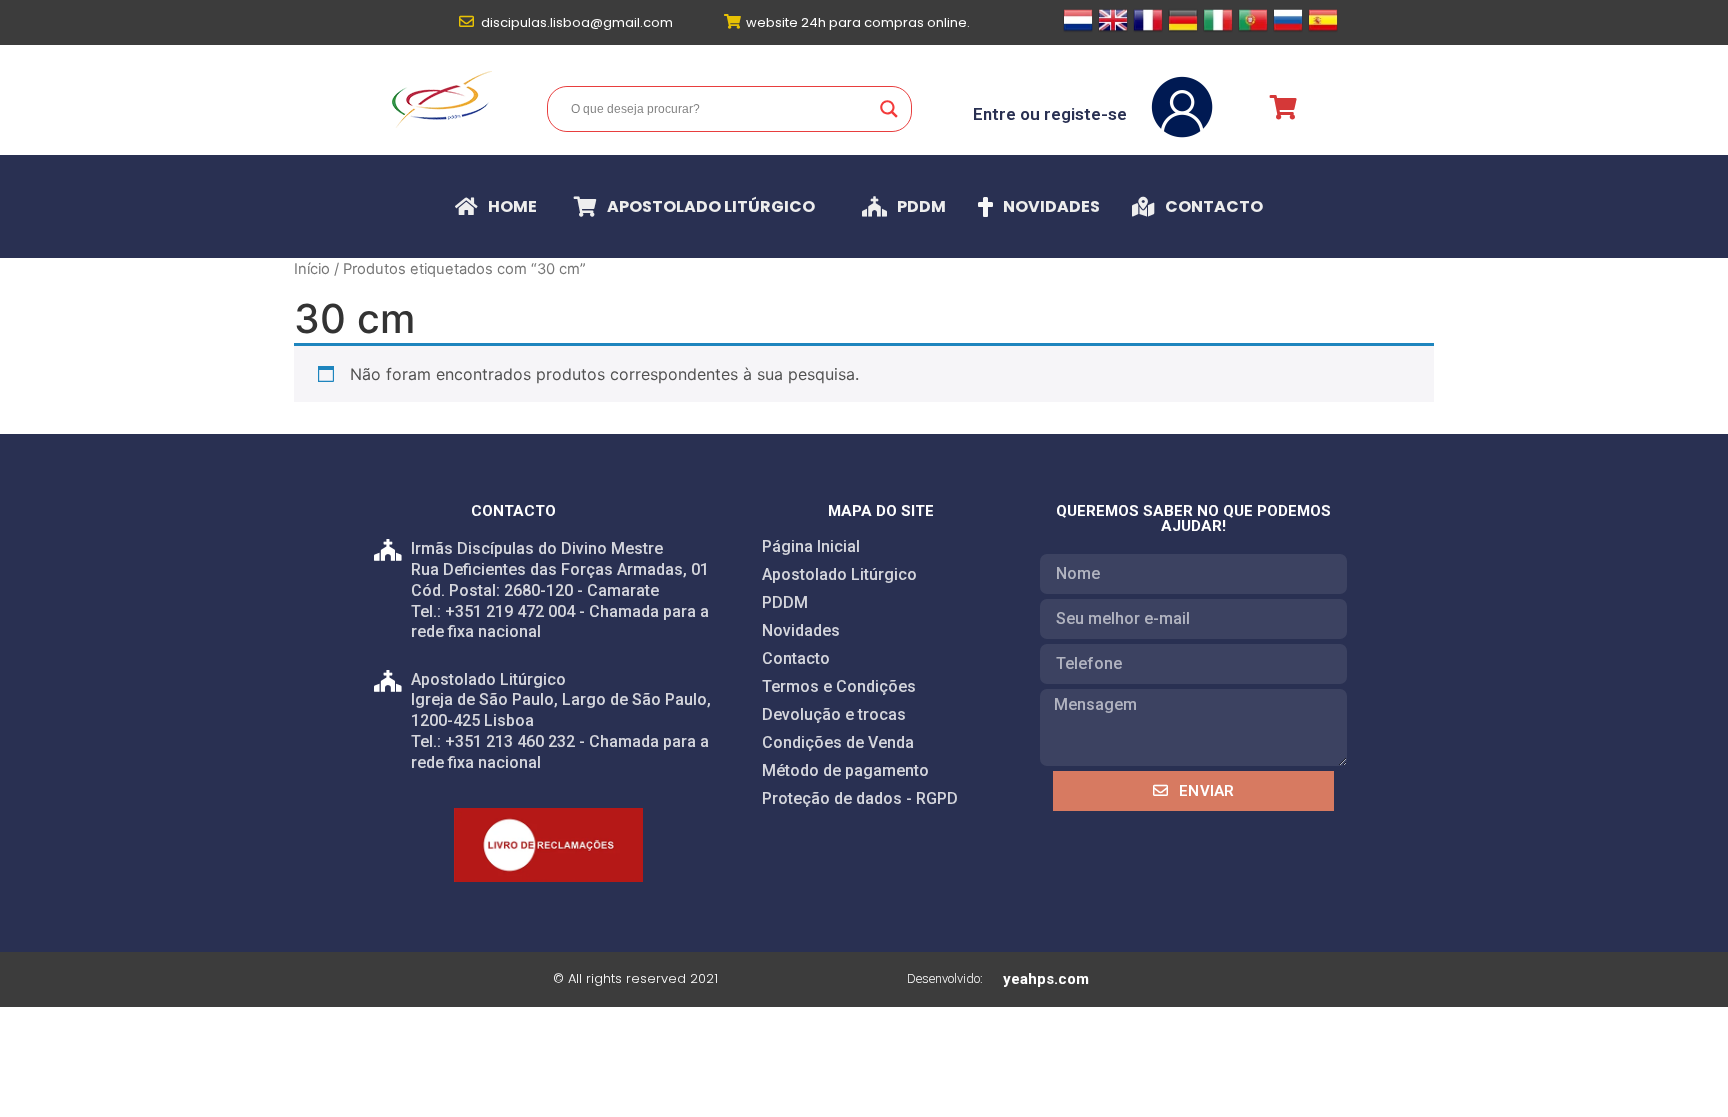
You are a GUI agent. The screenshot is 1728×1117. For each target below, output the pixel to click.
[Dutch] (1078, 29)
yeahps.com (1046, 979)
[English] (1113, 29)
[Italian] (1218, 29)
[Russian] (1288, 29)
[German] (1183, 29)
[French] (1148, 29)
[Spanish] (1323, 29)
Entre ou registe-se (1050, 114)
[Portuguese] (1253, 29)
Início (312, 269)
